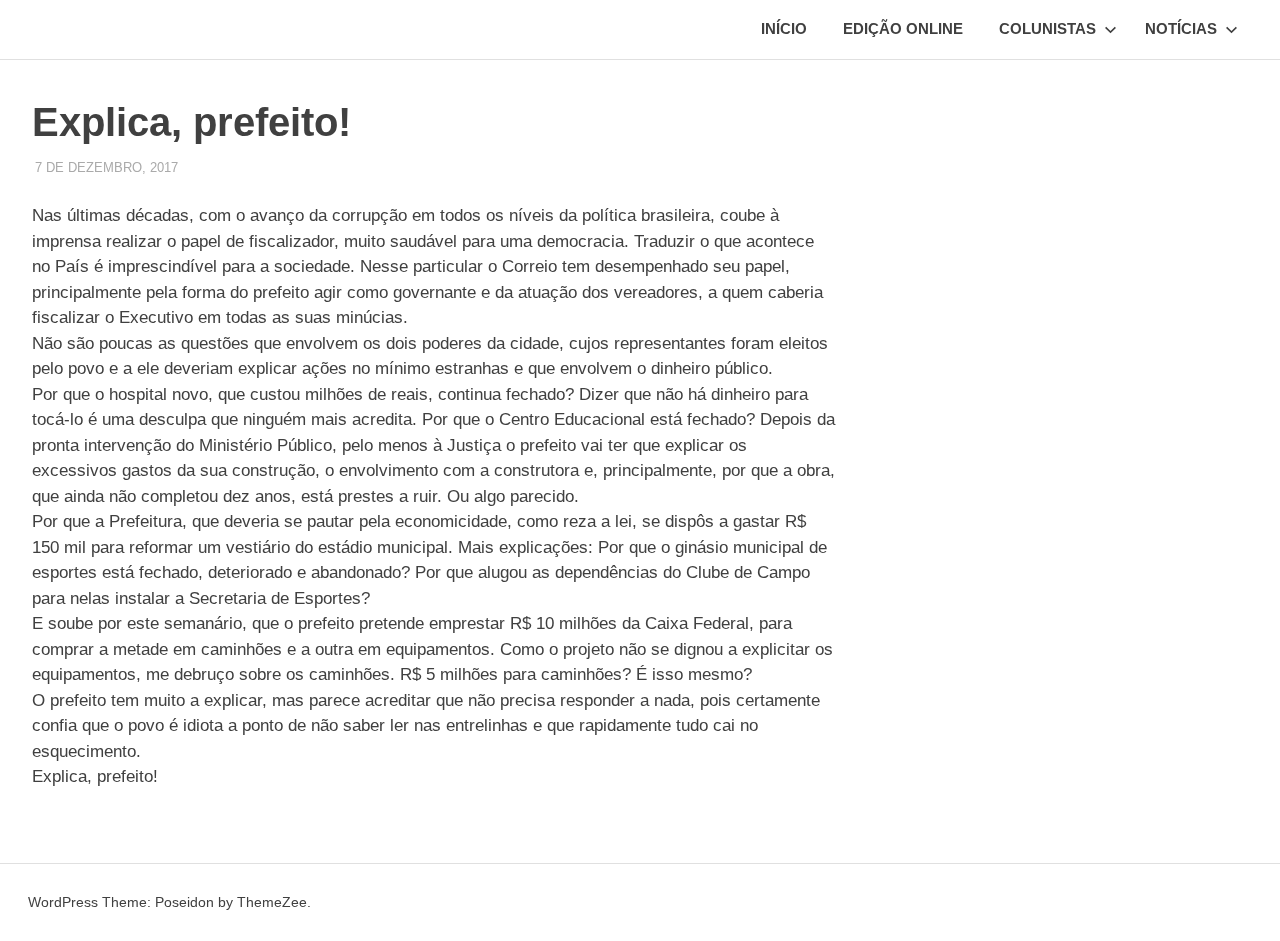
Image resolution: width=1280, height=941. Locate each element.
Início (784, 28)
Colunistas (1047, 28)
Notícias (1181, 28)
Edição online (903, 28)
